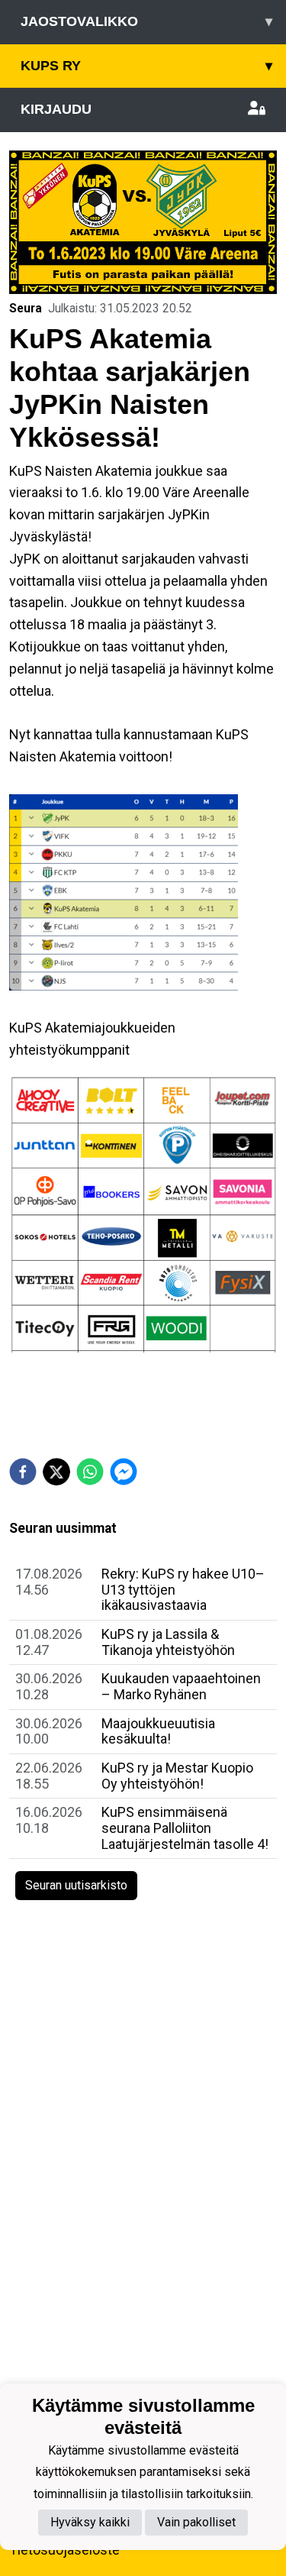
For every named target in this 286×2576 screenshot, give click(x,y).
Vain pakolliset (196, 2522)
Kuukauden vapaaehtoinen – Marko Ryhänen (181, 1686)
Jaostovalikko (146, 21)
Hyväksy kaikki (90, 2522)
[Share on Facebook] (23, 1472)
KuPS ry (146, 66)
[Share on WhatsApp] (90, 1472)
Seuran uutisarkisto (76, 1885)
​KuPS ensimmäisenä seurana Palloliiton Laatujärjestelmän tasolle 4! (185, 1828)
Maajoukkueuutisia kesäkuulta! (158, 1731)
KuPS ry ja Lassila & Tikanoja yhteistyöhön (168, 1642)
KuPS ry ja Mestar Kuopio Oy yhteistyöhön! (177, 1776)
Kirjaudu (56, 109)
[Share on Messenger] (124, 1472)
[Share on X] (56, 1472)
